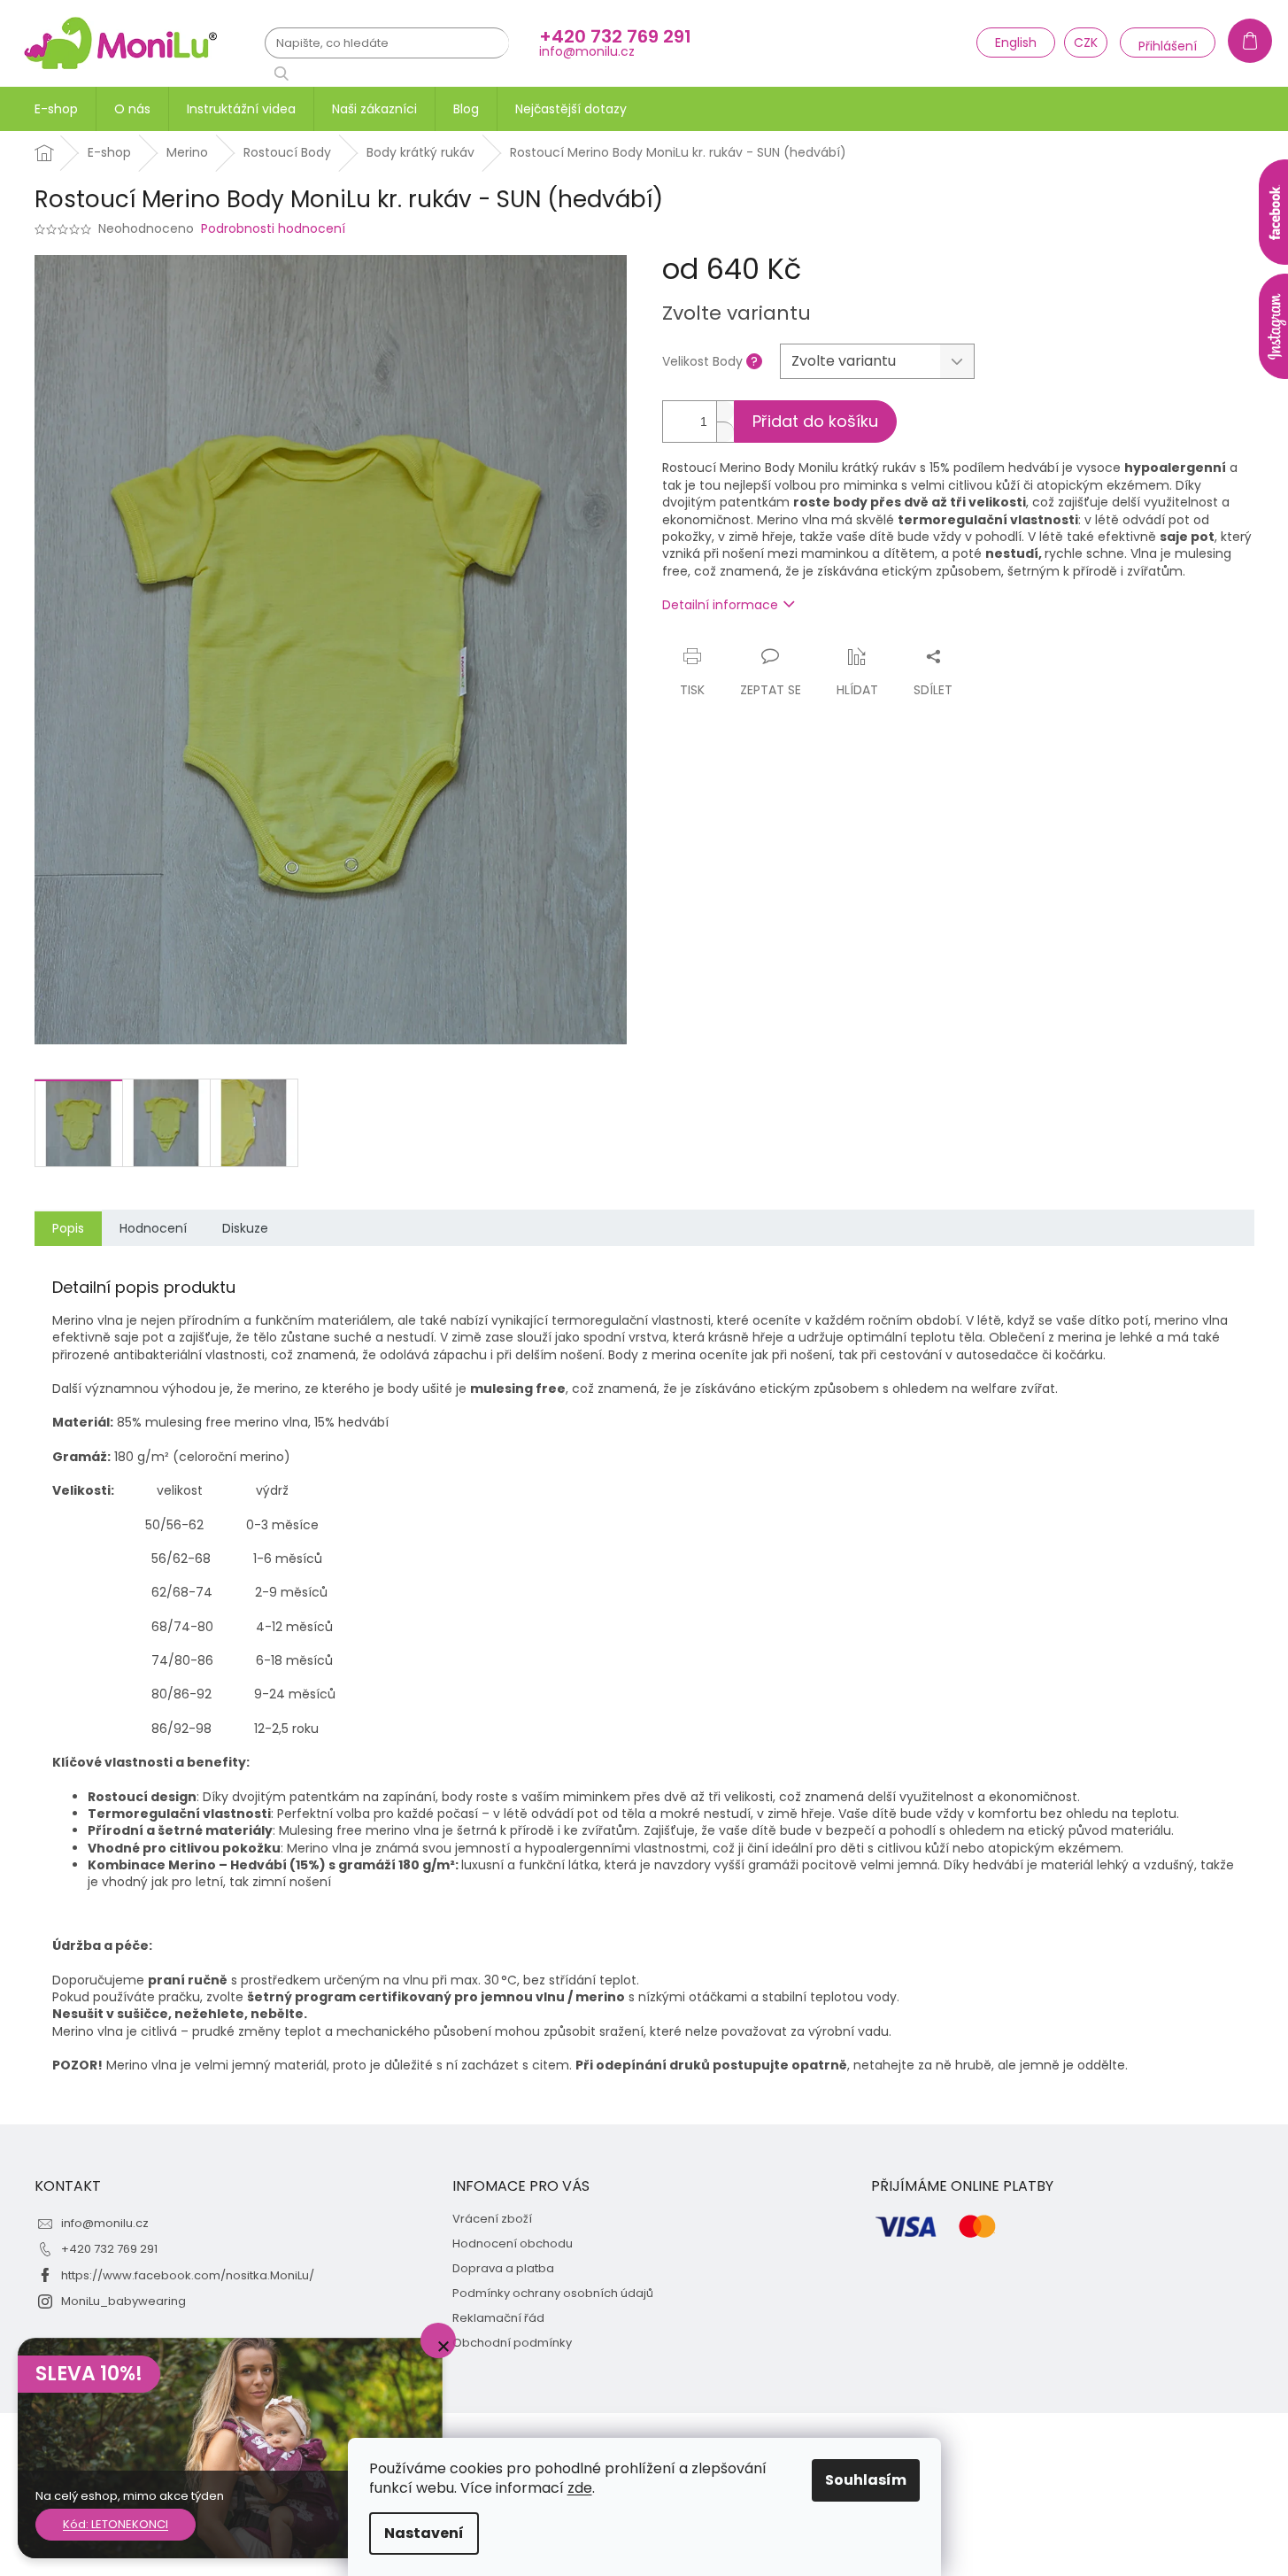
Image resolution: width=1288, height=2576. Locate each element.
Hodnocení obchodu (513, 2244)
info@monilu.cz (105, 2223)
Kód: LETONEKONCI (116, 2524)
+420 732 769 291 (109, 2249)
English (1016, 43)
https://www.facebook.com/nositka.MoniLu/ (188, 2275)
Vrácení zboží (492, 2219)
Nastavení (424, 2533)
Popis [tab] (68, 1228)
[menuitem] (56, 109)
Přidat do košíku (815, 421)
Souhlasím (866, 2480)
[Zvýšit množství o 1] (725, 411)
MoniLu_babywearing (123, 2301)
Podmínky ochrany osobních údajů (553, 2294)
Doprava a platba (503, 2269)
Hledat (288, 73)
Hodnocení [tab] (153, 1228)
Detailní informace (720, 605)
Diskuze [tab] (245, 1228)
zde (580, 2488)
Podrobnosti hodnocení (273, 229)
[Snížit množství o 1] (725, 432)
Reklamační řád (498, 2318)
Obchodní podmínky (512, 2343)
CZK (1086, 43)
